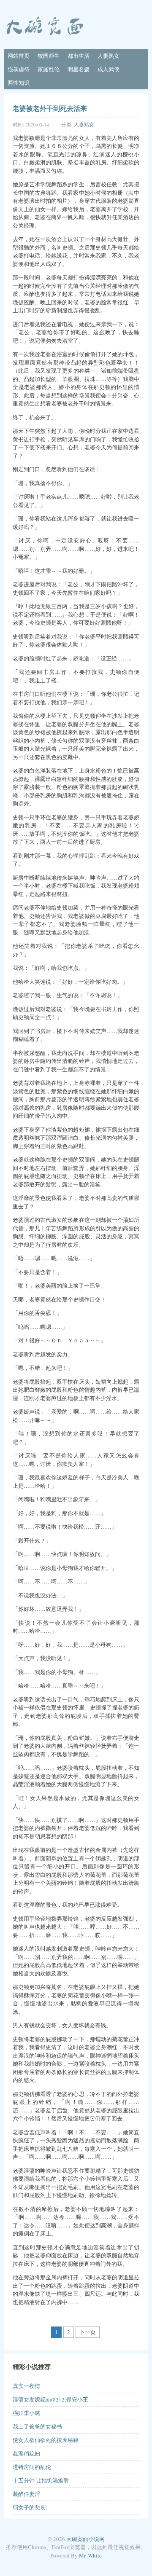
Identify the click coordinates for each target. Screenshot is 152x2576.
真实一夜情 (26, 2386)
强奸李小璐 (26, 2413)
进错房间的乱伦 (32, 2467)
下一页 (88, 2332)
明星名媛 (79, 69)
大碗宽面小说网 (85, 2539)
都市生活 (79, 56)
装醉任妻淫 (26, 2494)
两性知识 (19, 83)
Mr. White (90, 2555)
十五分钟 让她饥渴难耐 (41, 2480)
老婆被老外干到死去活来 (50, 108)
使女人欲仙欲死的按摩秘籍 (46, 2440)
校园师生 (49, 56)
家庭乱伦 (49, 69)
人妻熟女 (109, 56)
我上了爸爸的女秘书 (37, 2426)
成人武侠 (109, 69)
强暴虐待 (19, 69)
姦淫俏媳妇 (26, 2453)
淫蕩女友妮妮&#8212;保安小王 (50, 2399)
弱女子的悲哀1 (31, 2507)
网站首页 (19, 56)
